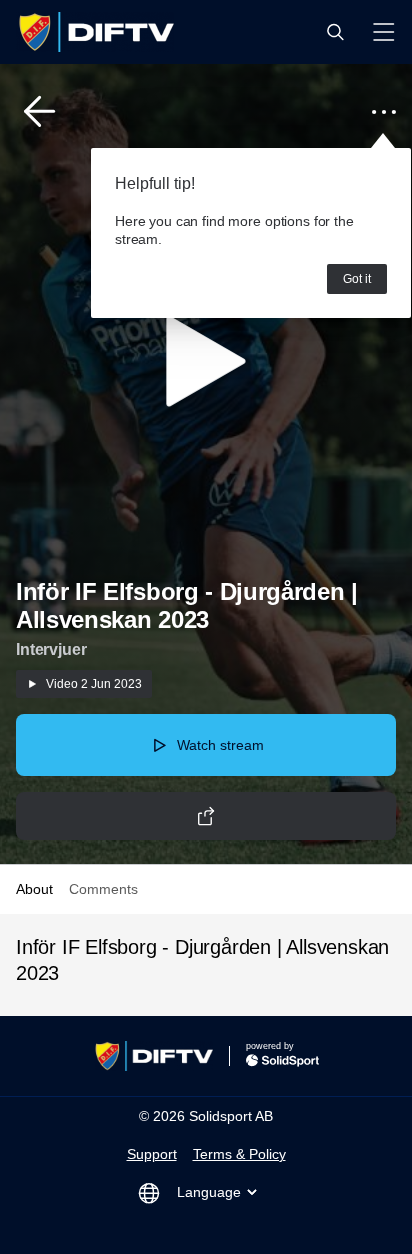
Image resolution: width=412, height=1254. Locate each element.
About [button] (34, 889)
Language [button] (209, 1192)
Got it (357, 279)
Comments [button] (103, 889)
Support (152, 1154)
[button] (335, 32)
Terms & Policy (239, 1154)
